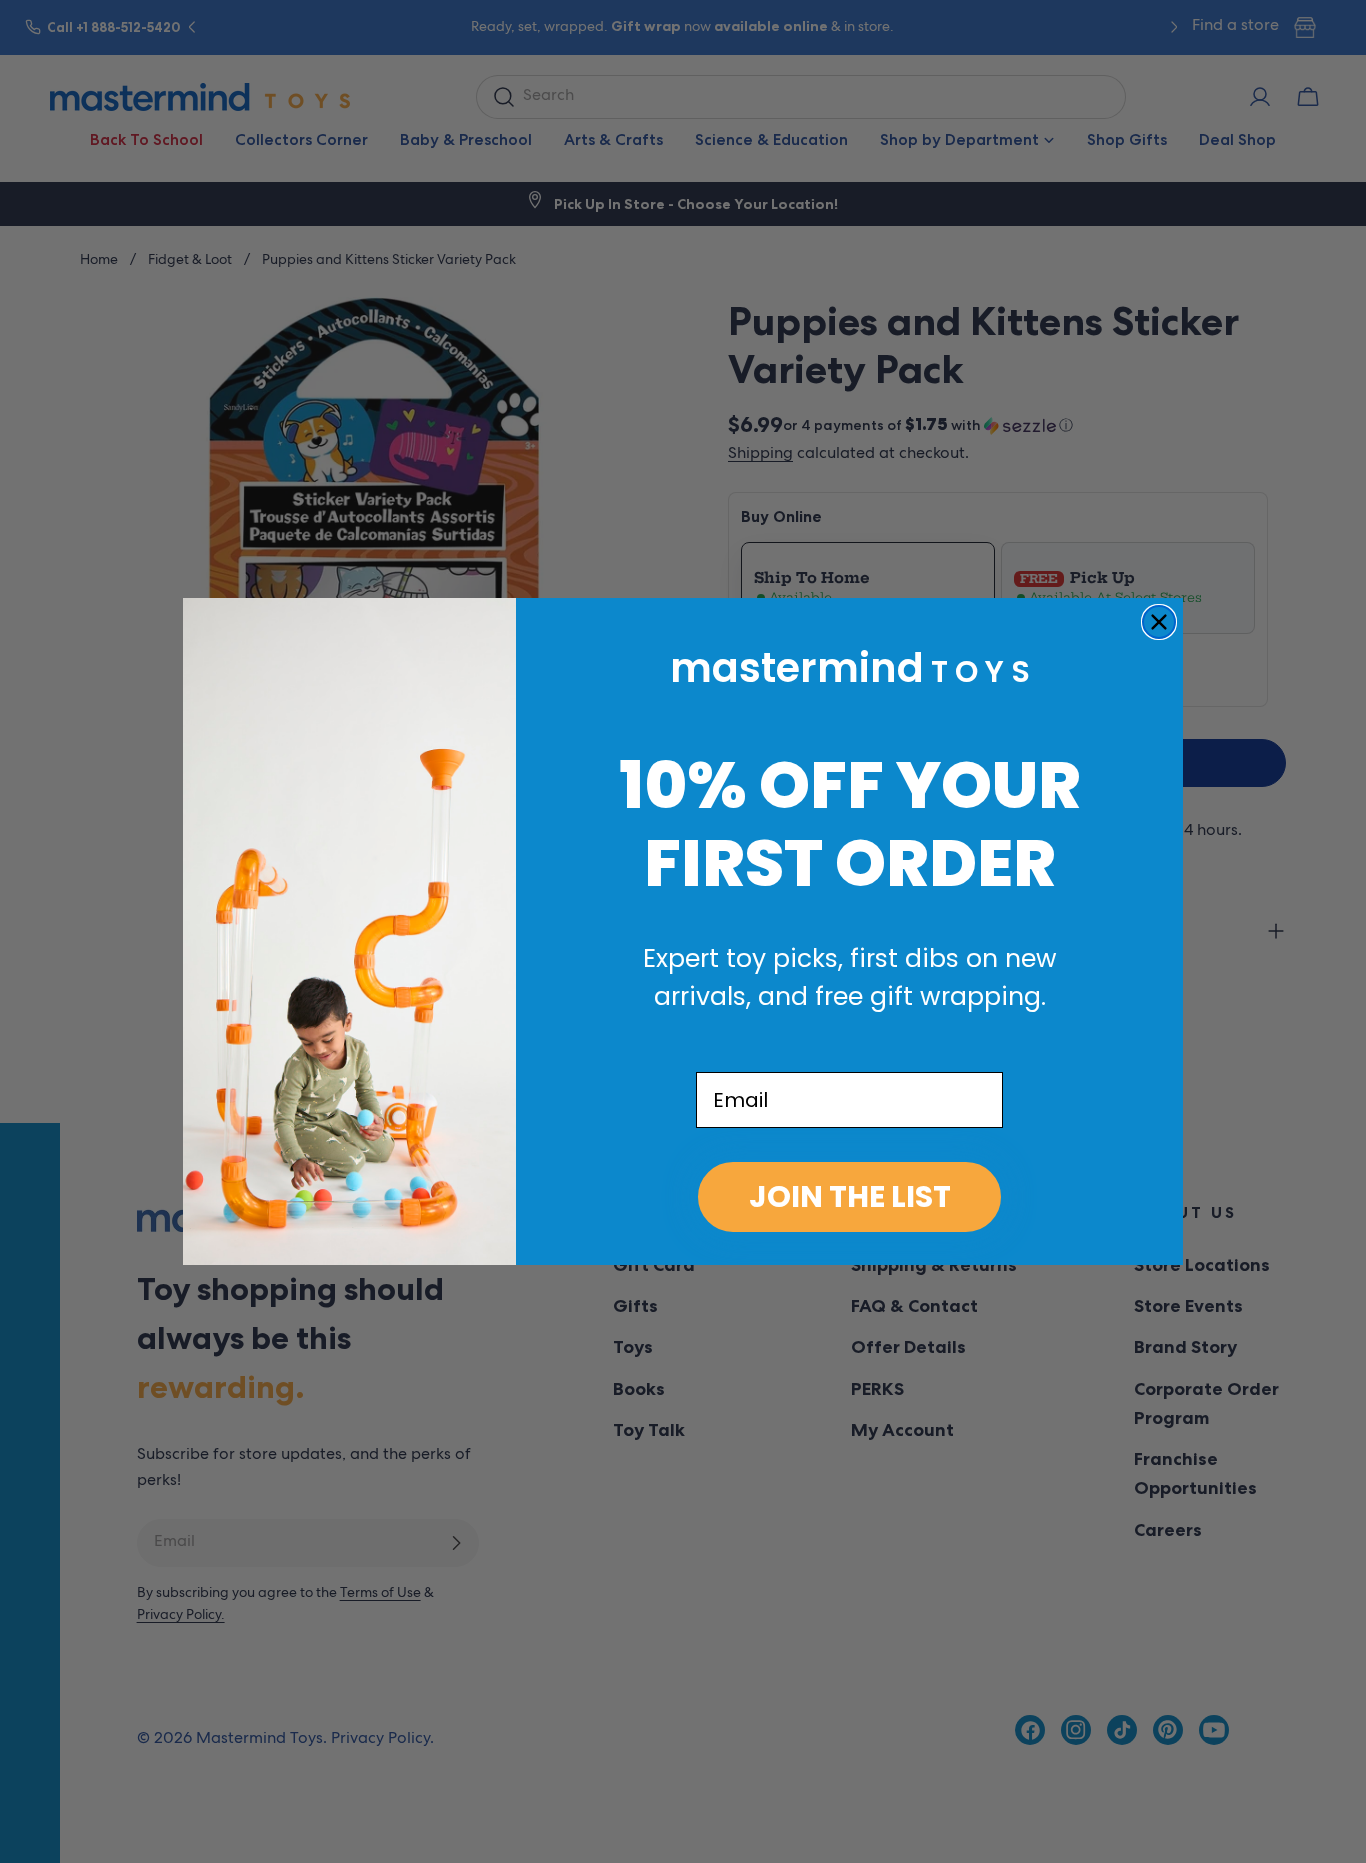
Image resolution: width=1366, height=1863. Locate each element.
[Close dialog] (1159, 622)
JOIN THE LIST (850, 1196)
